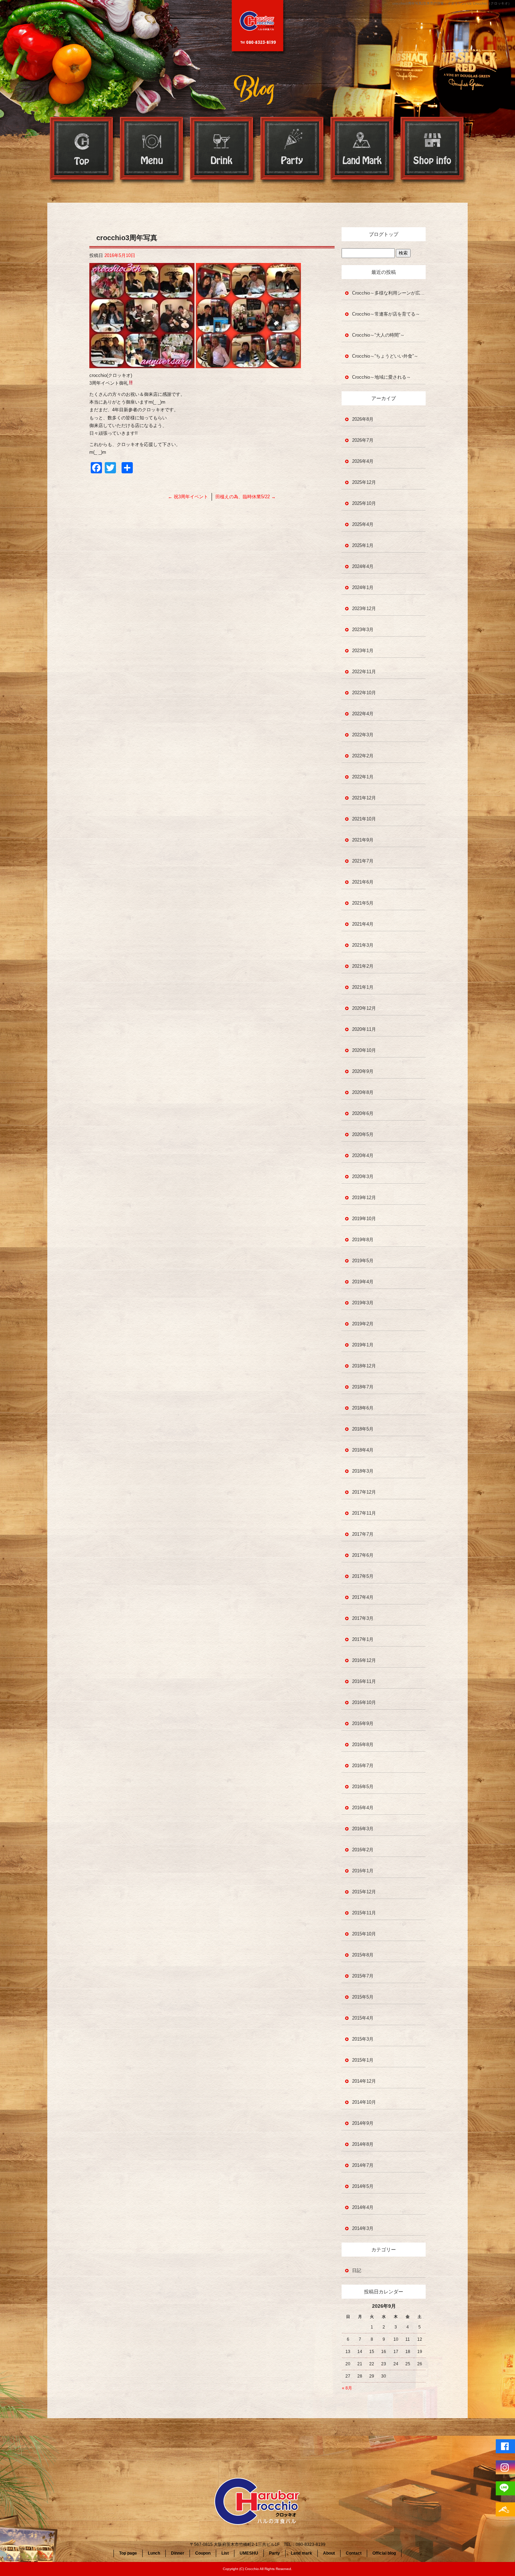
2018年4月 (363, 1450)
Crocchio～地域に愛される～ (382, 377)
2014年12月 (364, 2081)
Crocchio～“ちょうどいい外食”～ (385, 356)
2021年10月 (364, 819)
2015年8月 (363, 1955)
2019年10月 (364, 1219)
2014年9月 (363, 2123)
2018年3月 (363, 1471)
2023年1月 (363, 651)
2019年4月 (363, 1282)
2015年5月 (363, 1997)
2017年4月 (363, 1597)
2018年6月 (363, 1408)
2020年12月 (364, 1008)
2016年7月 (363, 1766)
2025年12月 (364, 482)
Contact (354, 2553)
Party (293, 150)
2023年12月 (364, 608)
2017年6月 (363, 1555)
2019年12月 (364, 1198)
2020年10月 (364, 1050)
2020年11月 (364, 1029)
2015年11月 (364, 1913)
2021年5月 (363, 903)
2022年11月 (364, 672)
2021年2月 (363, 966)
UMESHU (249, 2553)
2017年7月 (363, 1534)
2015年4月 (363, 2018)
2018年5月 (363, 1429)
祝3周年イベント (188, 497)
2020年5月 (363, 1134)
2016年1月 (363, 1871)
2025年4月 (363, 524)
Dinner (178, 2553)
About (329, 2553)
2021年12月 (364, 798)
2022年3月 (363, 735)
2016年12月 (364, 1660)
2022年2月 (363, 756)
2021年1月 (363, 987)
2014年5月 (363, 2186)
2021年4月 (363, 924)
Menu (152, 150)
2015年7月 (363, 1976)
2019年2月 (363, 1324)
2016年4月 (363, 1808)
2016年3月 (363, 1829)
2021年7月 (363, 861)
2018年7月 (363, 1387)
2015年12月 (364, 1892)
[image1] (142, 364)
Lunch (154, 2553)
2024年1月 (363, 587)
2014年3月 (363, 2228)
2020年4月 (363, 1155)
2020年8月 (363, 1092)
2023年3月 (363, 630)
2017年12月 (364, 1492)
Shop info (433, 150)
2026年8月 (363, 419)
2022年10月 (364, 693)
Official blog (384, 2553)
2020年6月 (363, 1113)
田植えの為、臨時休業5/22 (246, 497)
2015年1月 (363, 2060)
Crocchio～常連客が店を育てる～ (386, 314)
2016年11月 (364, 1681)
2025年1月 (363, 545)
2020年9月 (363, 1071)
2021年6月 (363, 882)
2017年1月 (363, 1639)
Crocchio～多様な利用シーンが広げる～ (389, 293)
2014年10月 (364, 2102)
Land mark (363, 150)
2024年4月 (363, 566)
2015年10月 (364, 1934)
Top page (82, 150)
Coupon (203, 2553)
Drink (222, 150)
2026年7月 (363, 440)
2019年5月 (363, 1261)
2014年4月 (363, 2207)
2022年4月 (363, 714)
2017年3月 (363, 1618)
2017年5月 (363, 1576)
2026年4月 (363, 461)
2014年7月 (363, 2165)
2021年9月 (363, 840)
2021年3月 (363, 945)
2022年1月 (363, 777)
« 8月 (347, 2388)
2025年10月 (364, 503)
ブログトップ (384, 234)
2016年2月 (363, 1850)
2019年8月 (363, 1240)
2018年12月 (364, 1366)
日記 (357, 2270)
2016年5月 (363, 1787)
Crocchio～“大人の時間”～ (378, 335)
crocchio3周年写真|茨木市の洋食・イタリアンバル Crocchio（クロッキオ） (452, 3)
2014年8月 (363, 2144)
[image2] (248, 364)
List (225, 2553)
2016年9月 (363, 1723)
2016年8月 (363, 1745)
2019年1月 (363, 1345)
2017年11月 (364, 1513)
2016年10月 (364, 1702)
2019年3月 (363, 1303)
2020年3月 (363, 1177)
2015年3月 (363, 2039)
